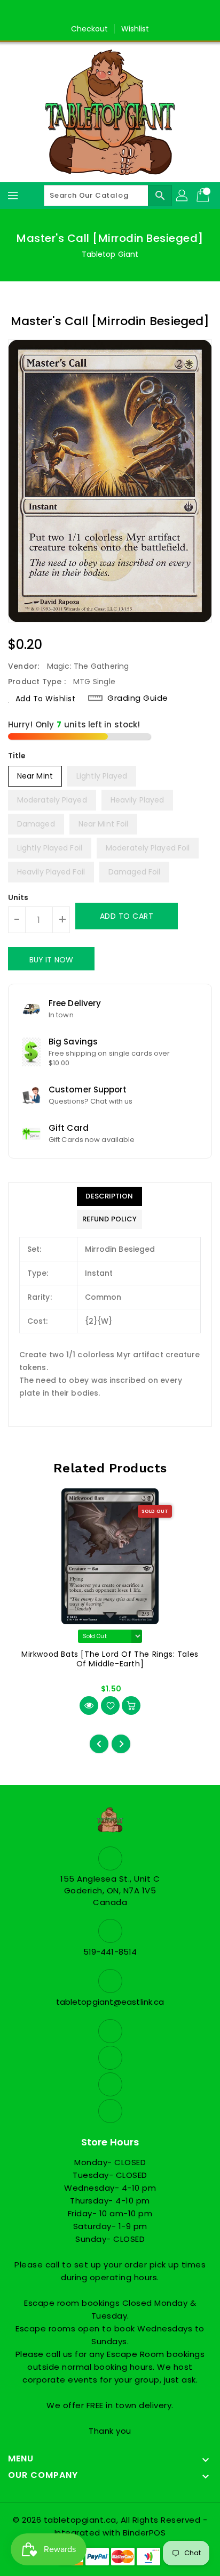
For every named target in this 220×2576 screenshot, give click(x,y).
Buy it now (51, 960)
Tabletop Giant (110, 254)
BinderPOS (144, 2533)
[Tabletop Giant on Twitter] (100, 12)
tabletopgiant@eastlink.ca (110, 2002)
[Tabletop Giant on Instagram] (120, 12)
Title (17, 756)
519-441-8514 (110, 1952)
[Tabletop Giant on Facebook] (80, 12)
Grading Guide (138, 698)
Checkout (90, 29)
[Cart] (204, 196)
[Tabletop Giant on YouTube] (140, 12)
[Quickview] (89, 1706)
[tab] (109, 1196)
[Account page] (183, 196)
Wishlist (135, 29)
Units (18, 897)
